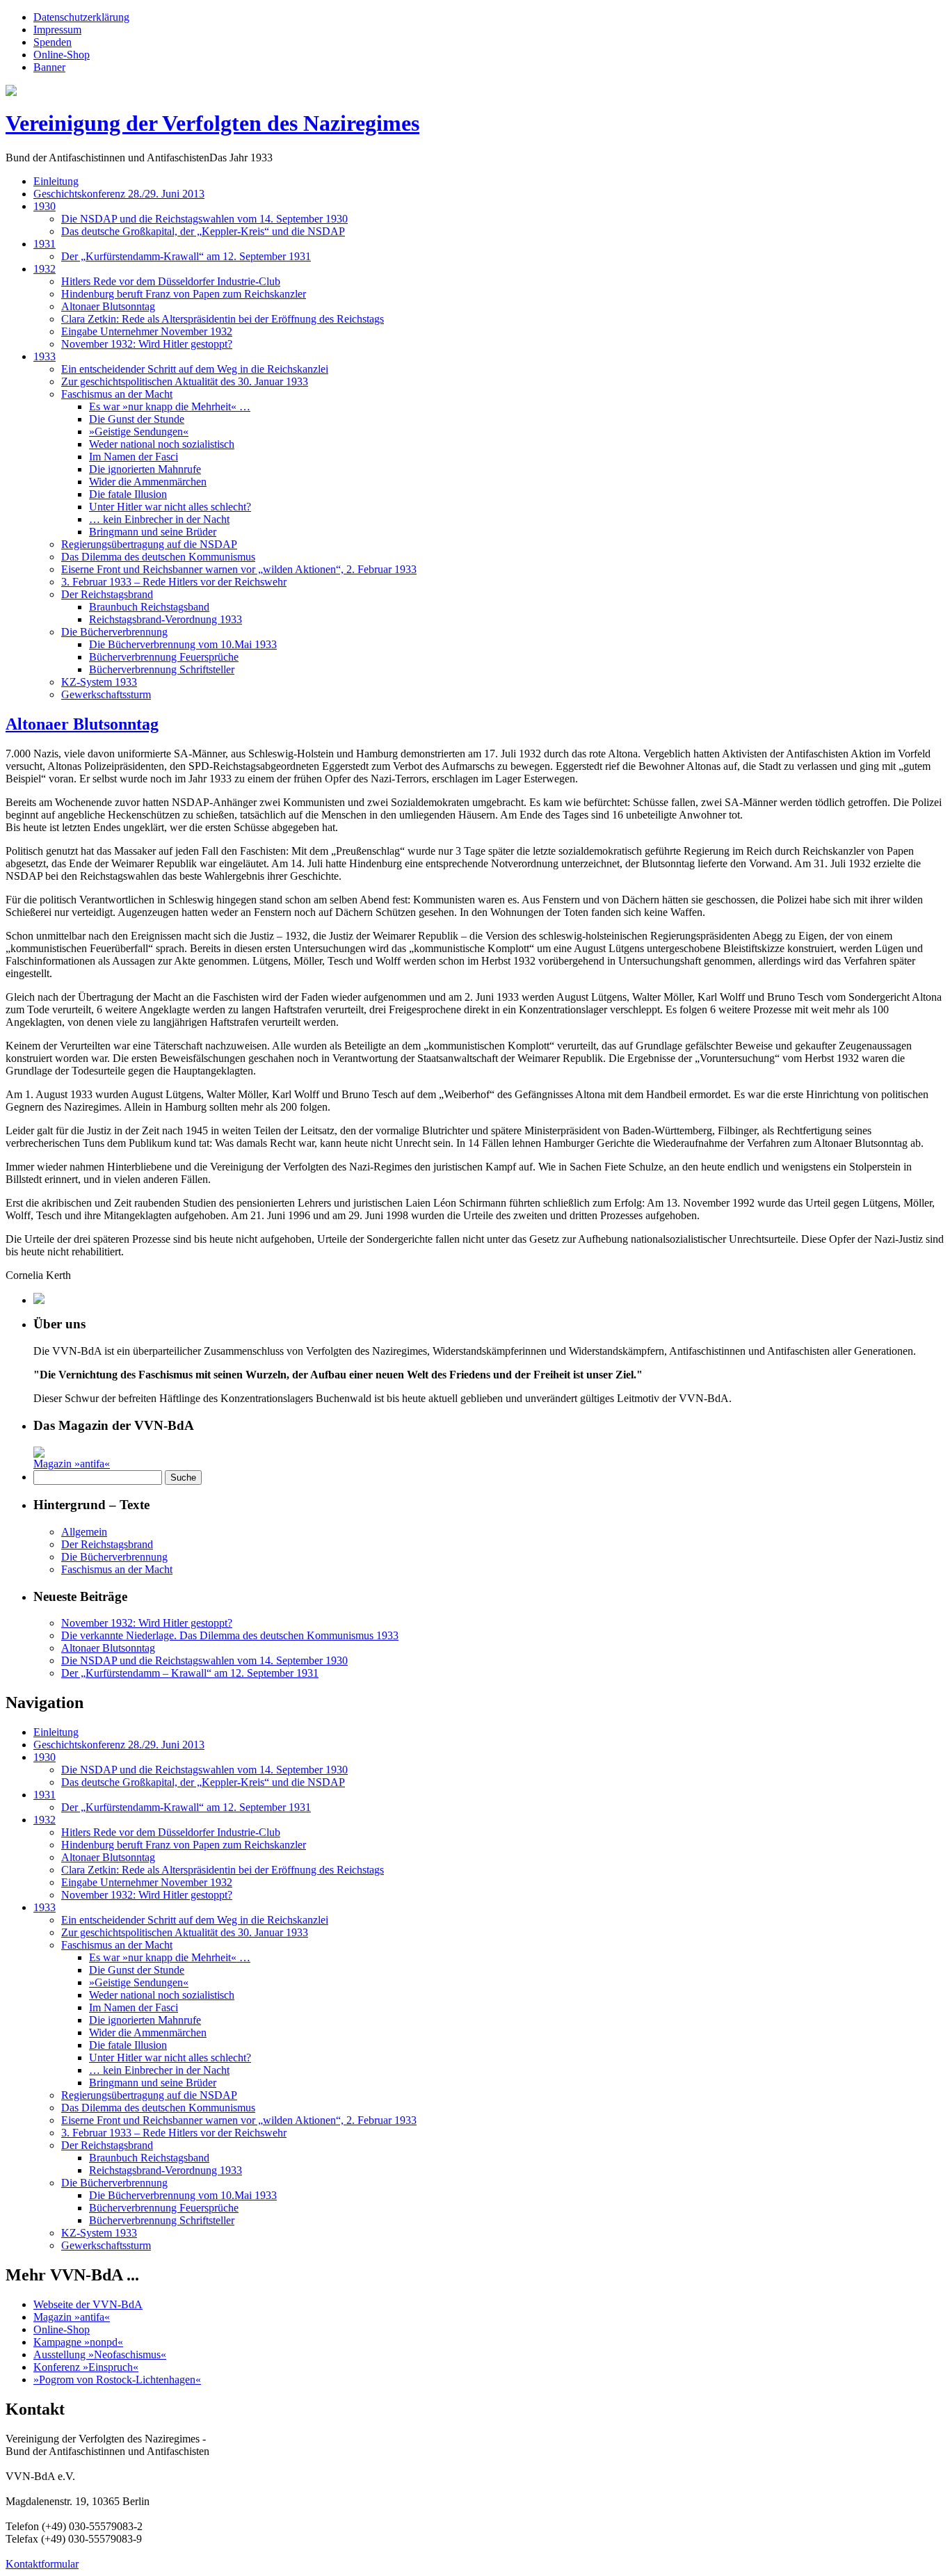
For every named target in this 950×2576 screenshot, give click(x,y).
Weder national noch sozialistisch (162, 444)
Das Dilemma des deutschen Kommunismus (158, 557)
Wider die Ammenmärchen (148, 482)
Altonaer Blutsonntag (108, 306)
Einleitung (56, 181)
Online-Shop (62, 55)
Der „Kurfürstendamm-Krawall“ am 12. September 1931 (186, 256)
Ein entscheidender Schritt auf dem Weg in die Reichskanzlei (195, 369)
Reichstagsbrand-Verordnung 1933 (166, 619)
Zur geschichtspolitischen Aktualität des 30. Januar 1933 (185, 381)
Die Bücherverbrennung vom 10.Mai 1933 (183, 644)
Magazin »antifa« (72, 1464)
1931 (45, 244)
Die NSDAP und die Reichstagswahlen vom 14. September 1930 (204, 219)
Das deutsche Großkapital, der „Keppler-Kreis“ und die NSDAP (203, 231)
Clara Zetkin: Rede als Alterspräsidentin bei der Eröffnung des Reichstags (223, 319)
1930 (45, 206)
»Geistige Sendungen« (139, 432)
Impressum (57, 30)
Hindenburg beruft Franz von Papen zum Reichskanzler (184, 294)
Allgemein (84, 1532)
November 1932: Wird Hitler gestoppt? (147, 344)
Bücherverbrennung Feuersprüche (164, 657)
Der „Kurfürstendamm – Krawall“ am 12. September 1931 (190, 1673)
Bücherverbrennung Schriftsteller (162, 669)
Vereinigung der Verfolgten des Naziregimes (212, 123)
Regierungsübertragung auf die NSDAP (149, 544)
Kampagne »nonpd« (78, 2342)
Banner (49, 67)
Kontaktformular (42, 2564)
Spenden (53, 42)
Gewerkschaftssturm (106, 694)
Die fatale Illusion (128, 494)
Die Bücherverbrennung (114, 632)
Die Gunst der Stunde (137, 419)
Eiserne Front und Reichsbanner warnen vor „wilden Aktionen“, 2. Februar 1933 (239, 569)
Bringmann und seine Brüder (153, 532)
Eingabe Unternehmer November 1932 (147, 331)
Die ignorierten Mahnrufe (145, 469)
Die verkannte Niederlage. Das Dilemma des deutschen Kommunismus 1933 (230, 1635)
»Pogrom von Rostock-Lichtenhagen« (117, 2380)
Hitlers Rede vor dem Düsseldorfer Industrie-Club (171, 281)
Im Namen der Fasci (134, 457)
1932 (45, 269)
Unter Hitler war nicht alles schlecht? (170, 507)
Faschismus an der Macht (117, 394)
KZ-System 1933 (99, 682)
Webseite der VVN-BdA (88, 2304)
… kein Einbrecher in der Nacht (159, 519)
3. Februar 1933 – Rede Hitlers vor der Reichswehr (174, 582)
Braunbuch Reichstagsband (149, 607)
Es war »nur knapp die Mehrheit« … (170, 406)
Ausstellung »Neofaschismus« (100, 2354)
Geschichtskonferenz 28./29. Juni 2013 (119, 194)
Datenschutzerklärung (81, 17)
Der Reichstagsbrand (107, 594)
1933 (45, 356)
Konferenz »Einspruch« (86, 2367)
